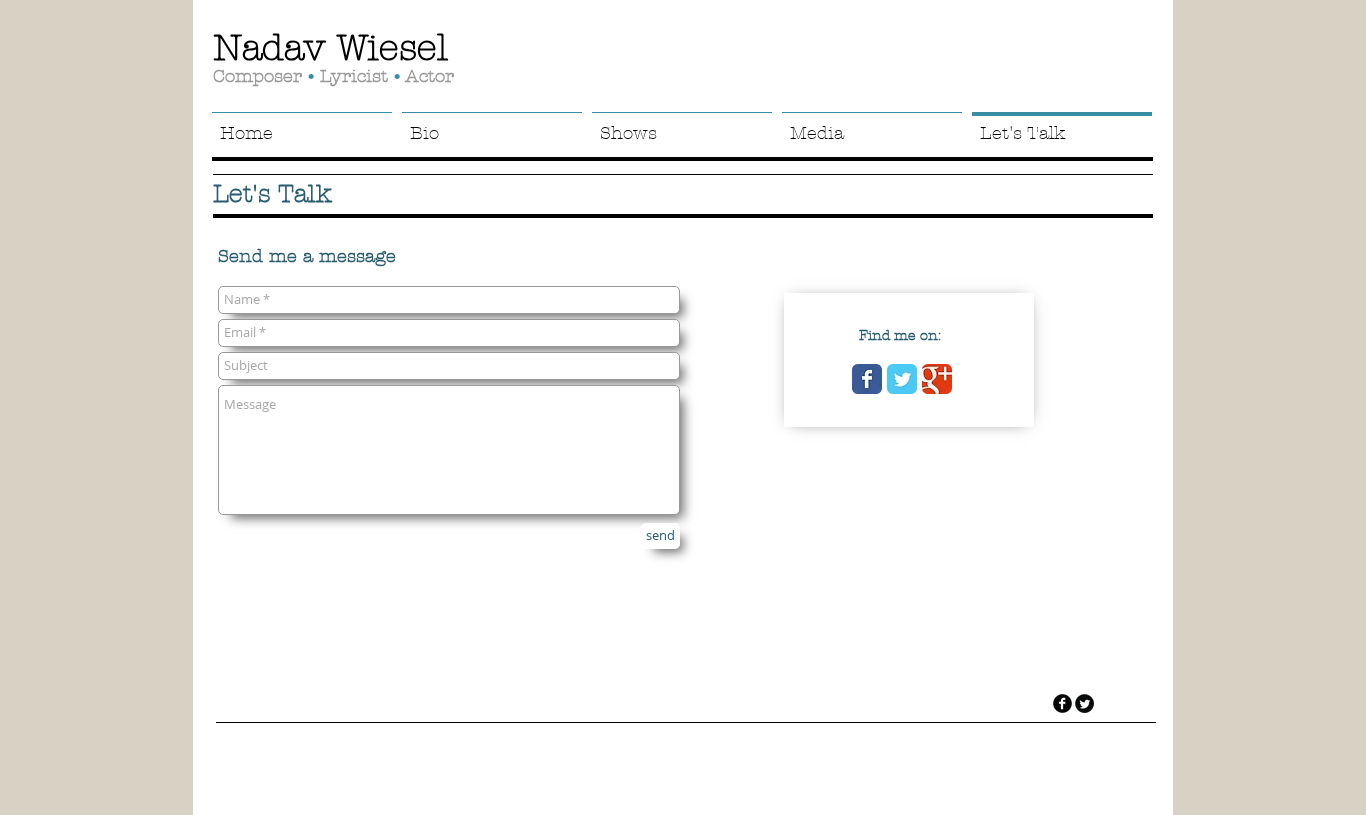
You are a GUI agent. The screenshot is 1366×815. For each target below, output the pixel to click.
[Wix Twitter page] (902, 379)
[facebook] (1062, 703)
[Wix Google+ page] (937, 379)
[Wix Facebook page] (867, 379)
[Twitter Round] (1084, 703)
